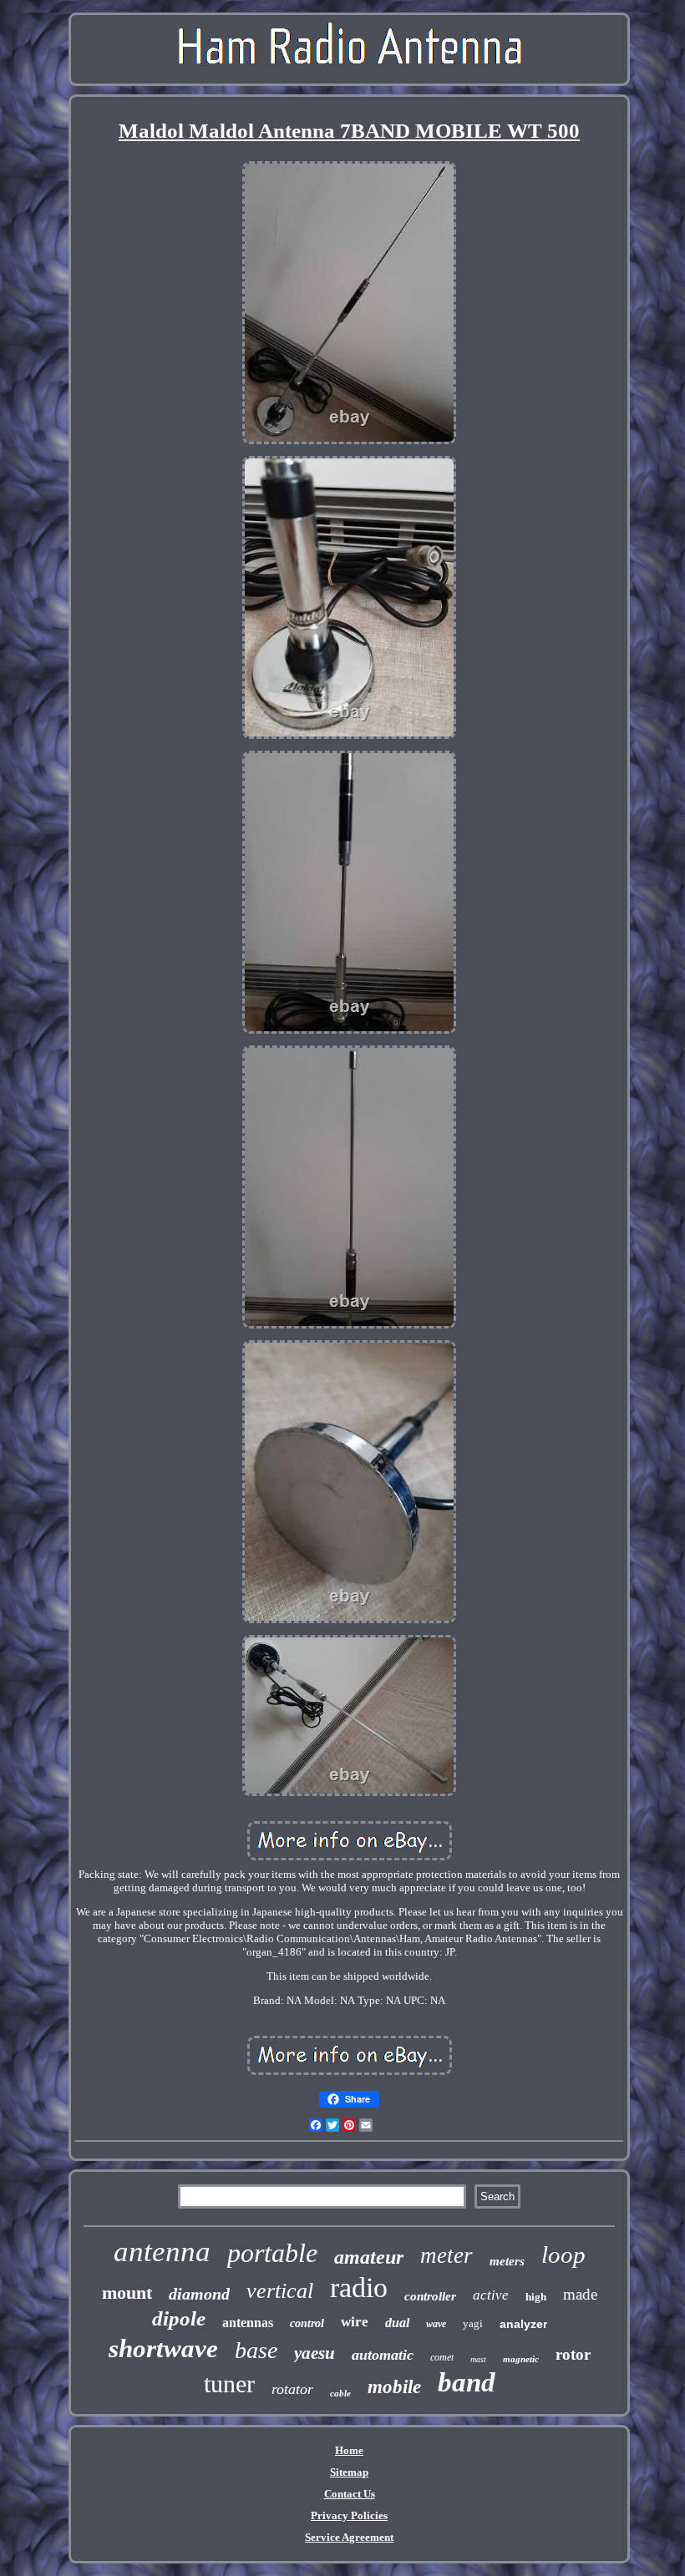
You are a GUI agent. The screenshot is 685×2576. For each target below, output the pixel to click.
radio (359, 2288)
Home (349, 2450)
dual (397, 2323)
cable (340, 2393)
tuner (229, 2384)
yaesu (315, 2353)
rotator (292, 2389)
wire (355, 2322)
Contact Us (350, 2494)
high (536, 2297)
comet (442, 2357)
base (256, 2350)
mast (478, 2359)
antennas (248, 2323)
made (580, 2294)
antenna (162, 2252)
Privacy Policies (349, 2515)
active (491, 2295)
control (307, 2323)
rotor (573, 2354)
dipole (179, 2318)
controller (430, 2296)
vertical (280, 2291)
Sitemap (349, 2472)
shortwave (163, 2348)
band (467, 2382)
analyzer (523, 2324)
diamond (199, 2294)
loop (563, 2255)
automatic (383, 2355)
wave (436, 2324)
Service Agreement (349, 2537)
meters (507, 2261)
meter (447, 2255)
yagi (473, 2323)
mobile (394, 2387)
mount (127, 2293)
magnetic (521, 2359)
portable (272, 2253)
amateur (369, 2257)
